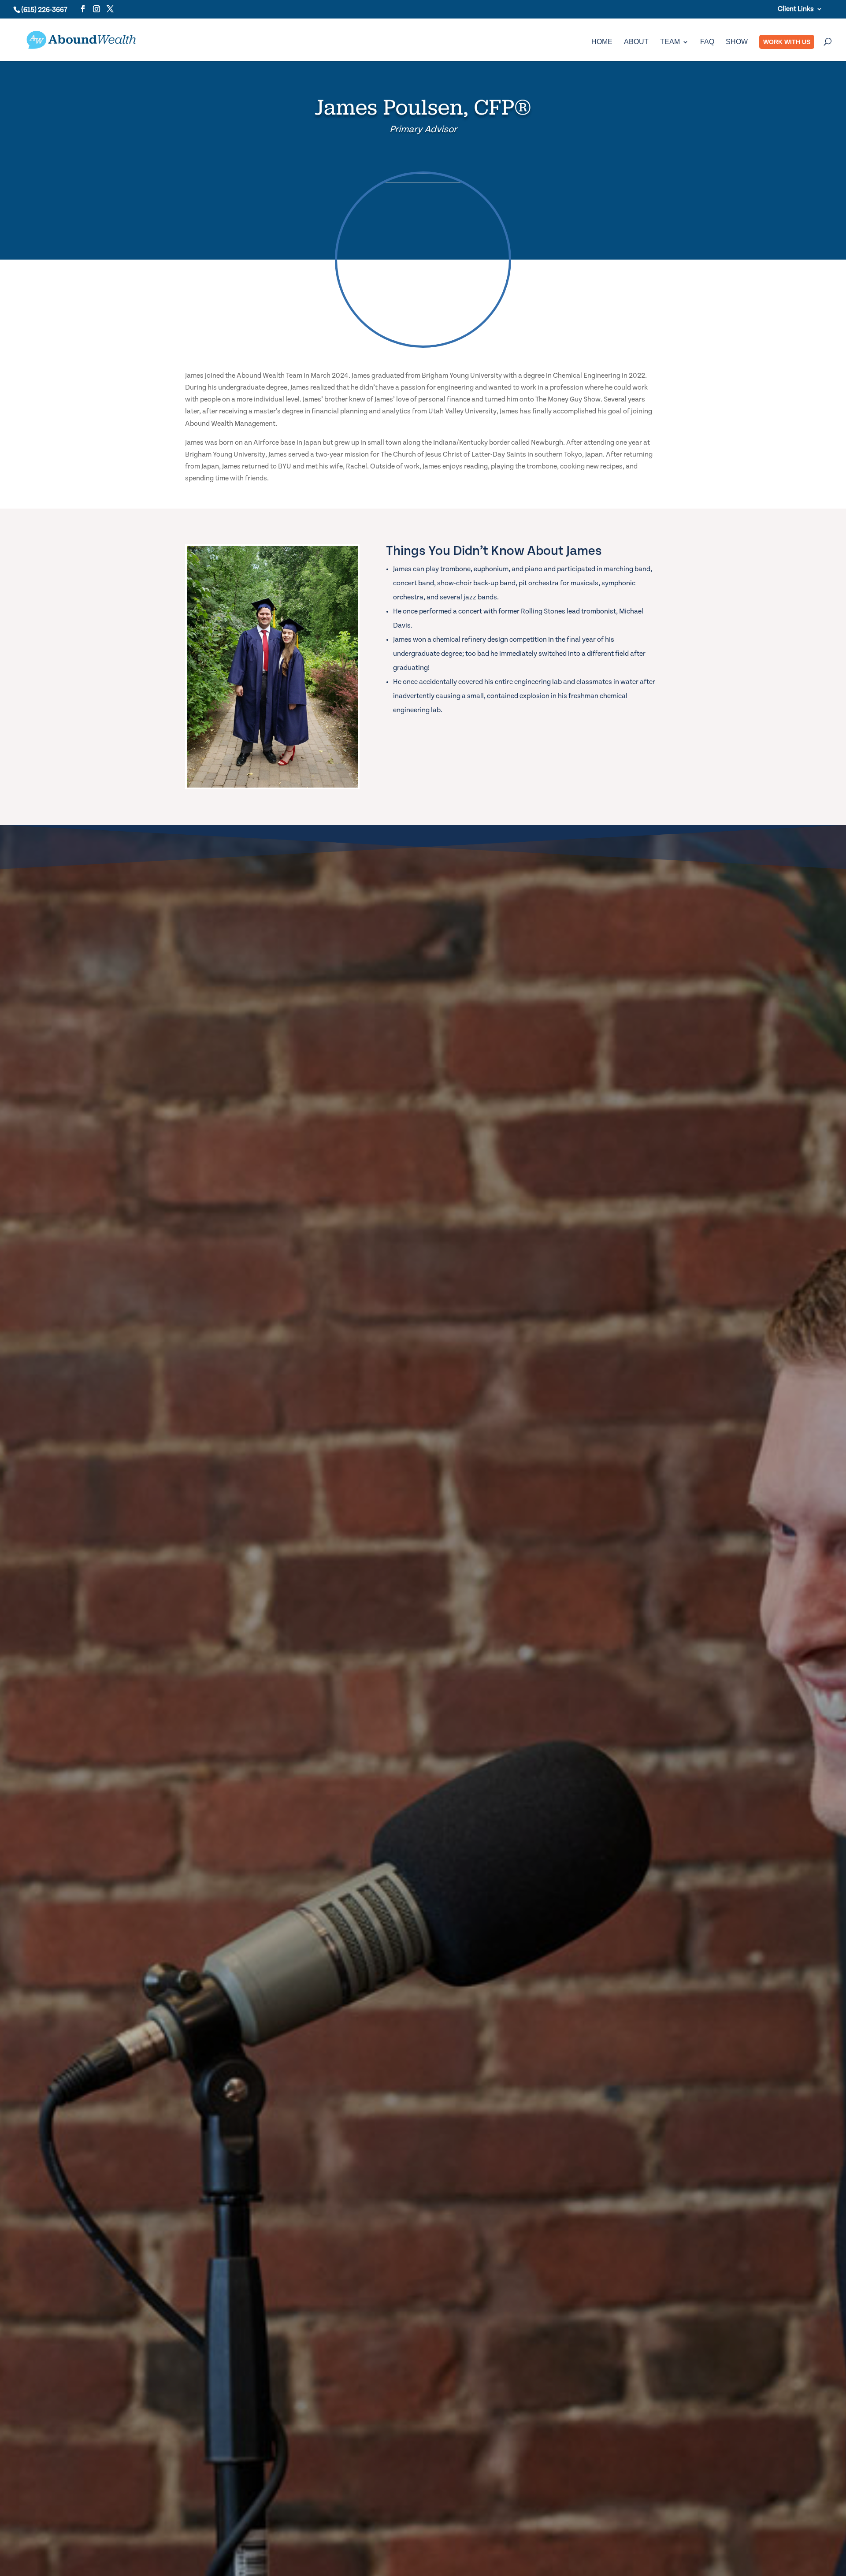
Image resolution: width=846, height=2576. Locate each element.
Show (737, 42)
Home (602, 42)
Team (670, 42)
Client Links (796, 9)
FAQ (707, 42)
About (636, 42)
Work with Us (787, 42)
